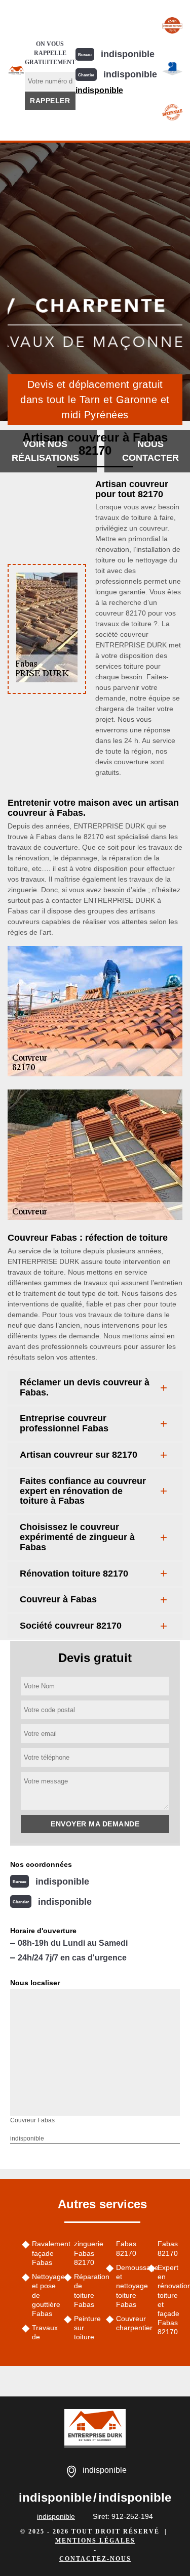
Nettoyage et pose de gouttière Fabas (44, 2295)
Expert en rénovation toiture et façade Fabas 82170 (170, 2300)
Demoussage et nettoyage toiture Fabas (128, 2286)
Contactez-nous (95, 2559)
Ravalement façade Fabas (44, 2253)
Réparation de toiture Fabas (86, 2290)
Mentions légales (95, 2541)
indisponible (128, 54)
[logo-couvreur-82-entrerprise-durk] (16, 70)
